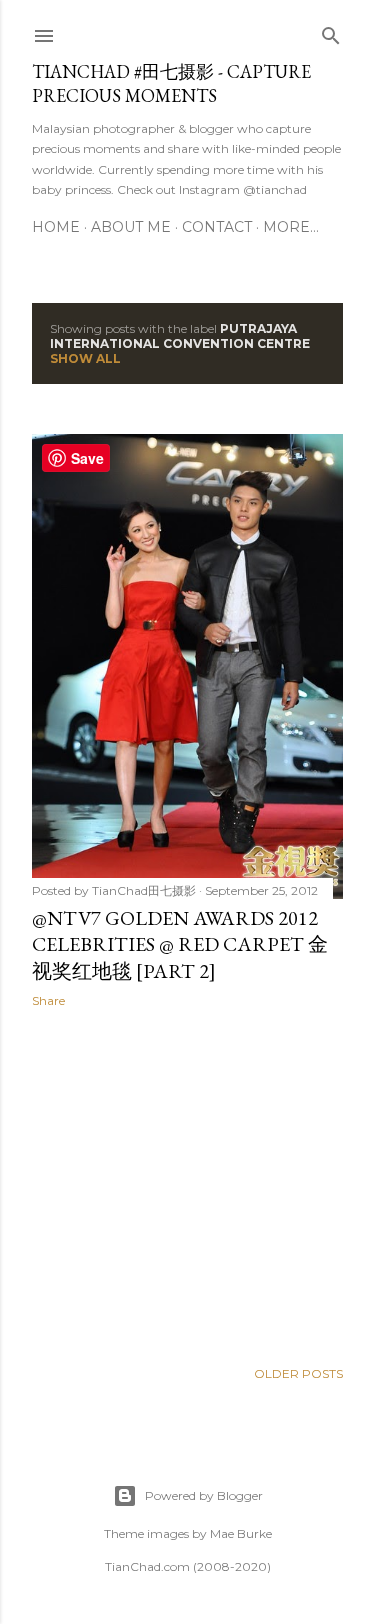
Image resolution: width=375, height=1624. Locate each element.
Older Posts (298, 1373)
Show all (85, 358)
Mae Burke (241, 1533)
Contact (217, 227)
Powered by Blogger (204, 1495)
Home (56, 227)
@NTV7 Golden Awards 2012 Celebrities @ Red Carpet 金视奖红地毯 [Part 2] (180, 944)
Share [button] (48, 1000)
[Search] (331, 31)
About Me (131, 227)
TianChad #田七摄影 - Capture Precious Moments (171, 83)
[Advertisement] (187, 1183)
